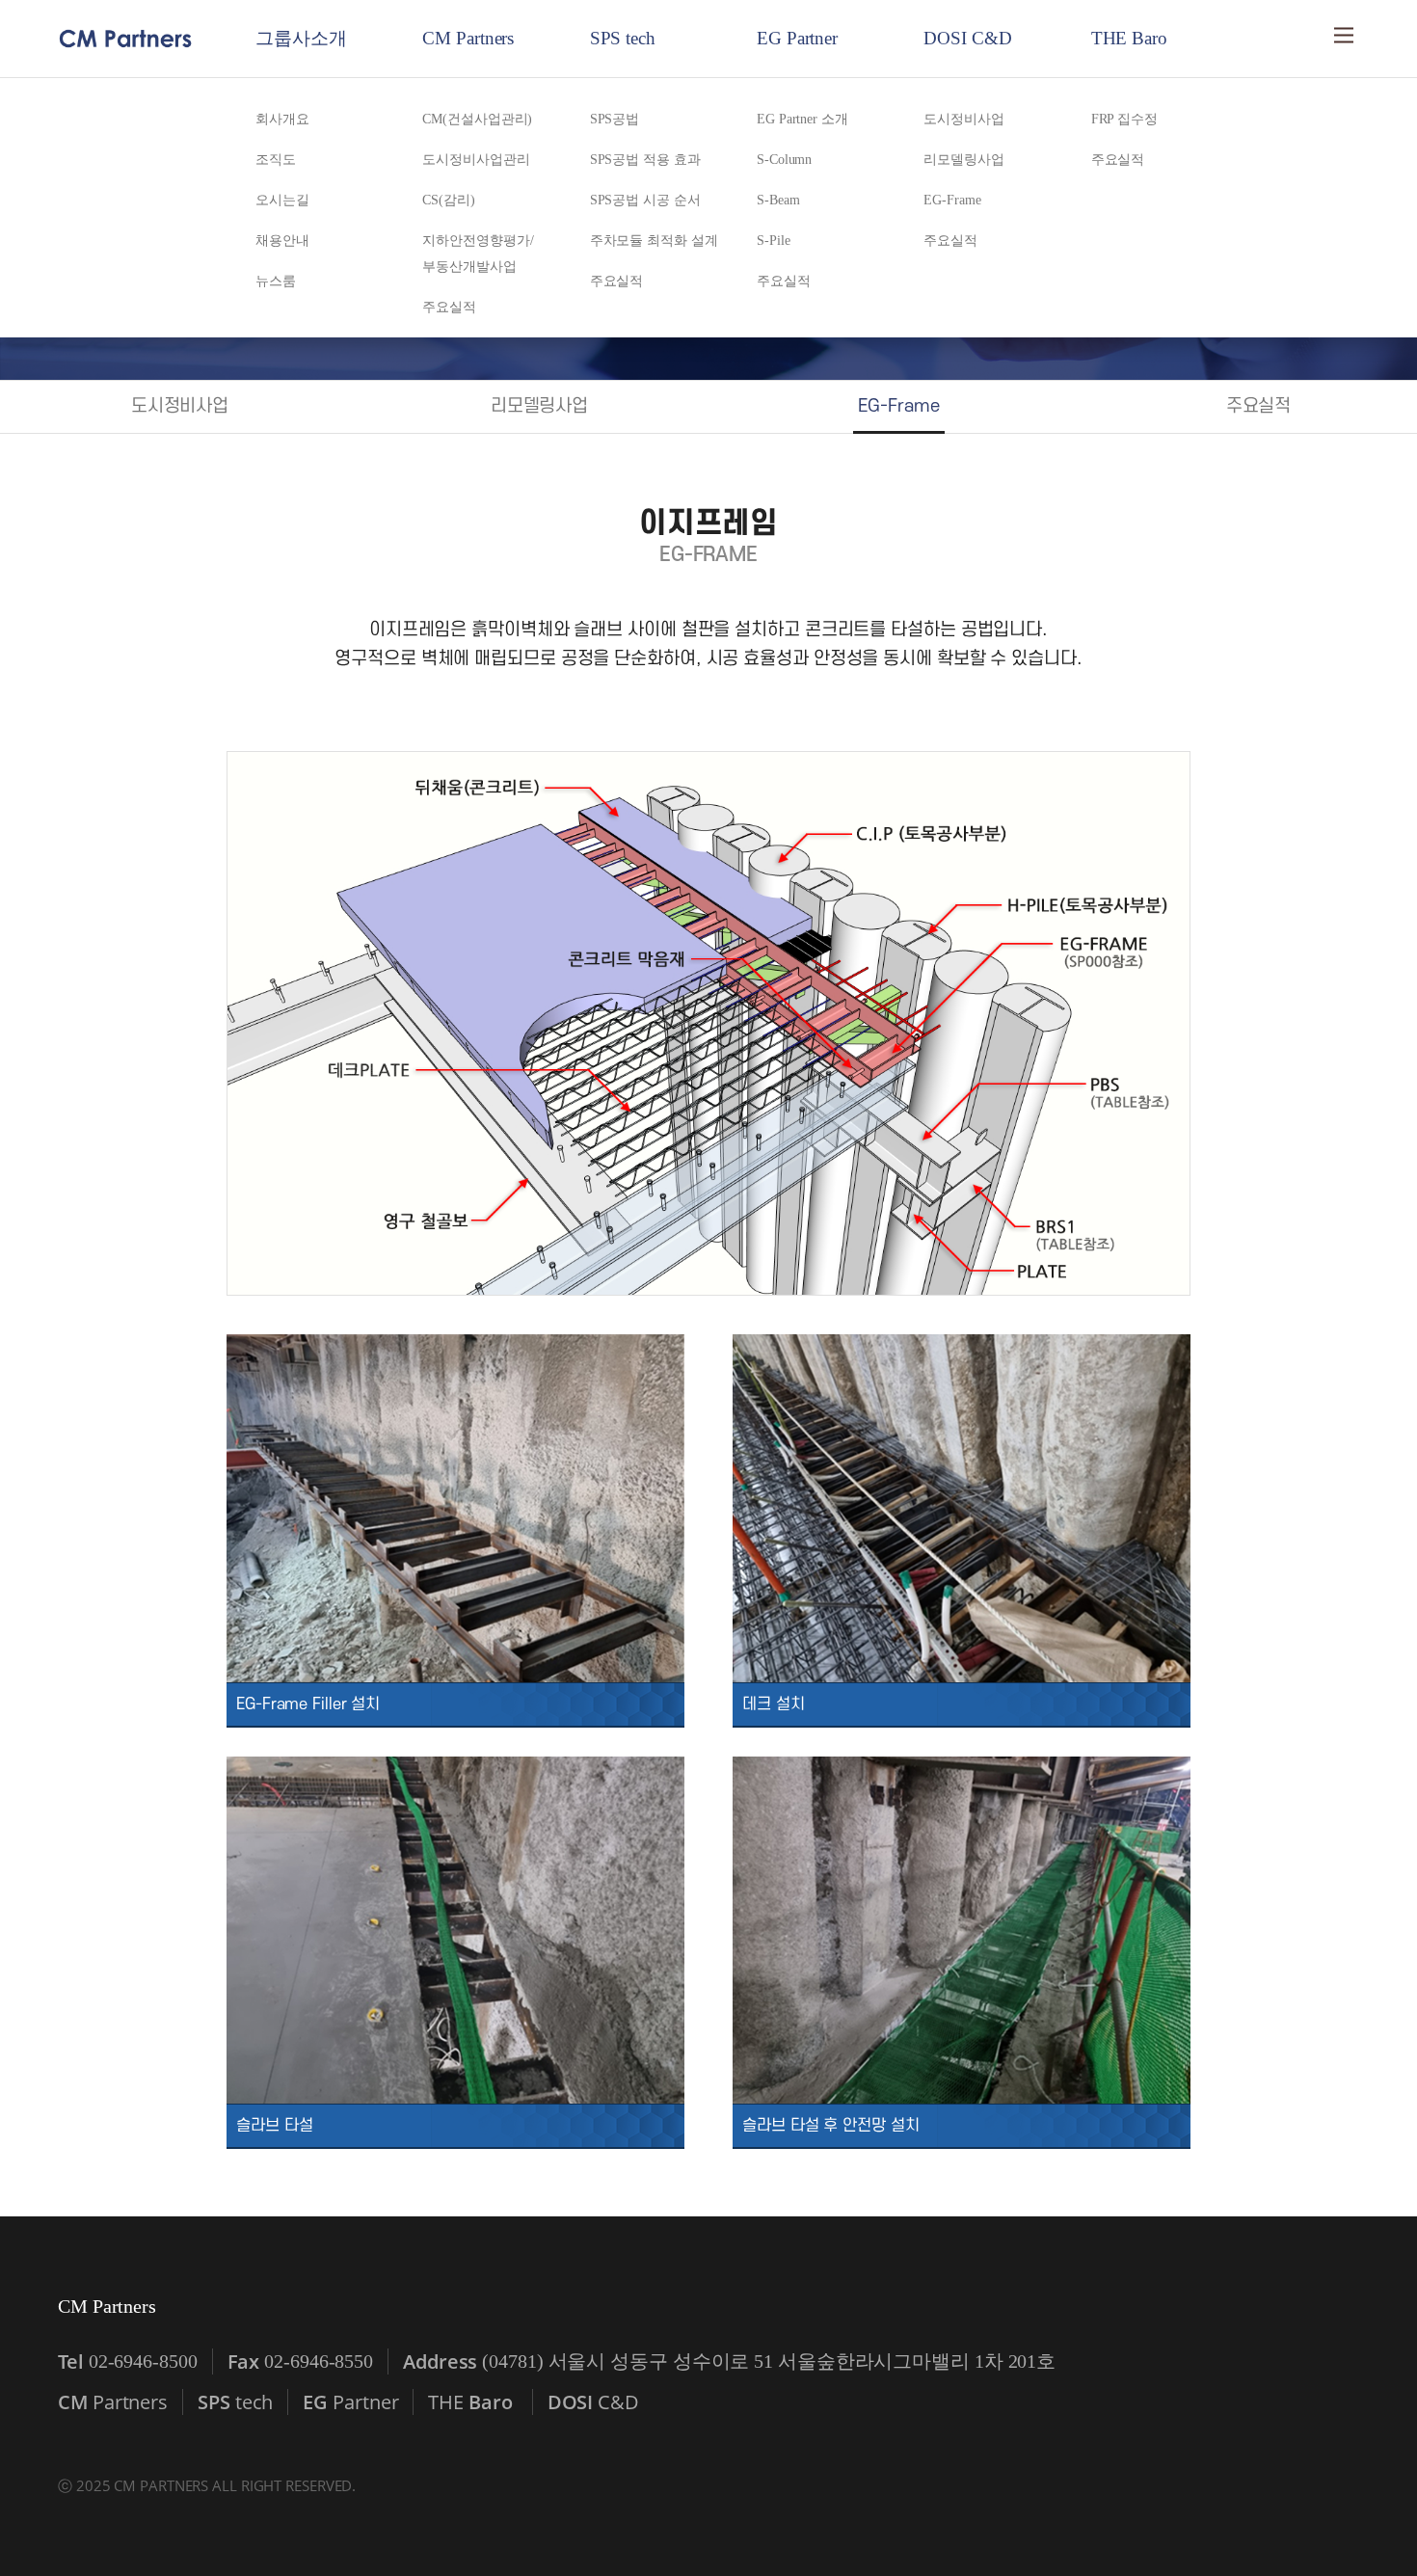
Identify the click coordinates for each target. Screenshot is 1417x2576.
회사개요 (282, 119)
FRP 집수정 (1124, 119)
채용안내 (282, 241)
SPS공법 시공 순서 (645, 200)
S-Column (784, 160)
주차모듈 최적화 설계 (654, 241)
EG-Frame (952, 200)
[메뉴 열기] (1344, 36)
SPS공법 (615, 119)
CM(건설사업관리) (477, 119)
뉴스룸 (276, 281)
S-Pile (773, 241)
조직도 (276, 160)
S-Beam (778, 200)
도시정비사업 (963, 119)
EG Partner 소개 (802, 119)
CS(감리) (448, 200)
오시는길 (282, 200)
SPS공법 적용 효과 (645, 160)
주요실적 (449, 307)
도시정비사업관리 (476, 160)
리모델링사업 (963, 160)
